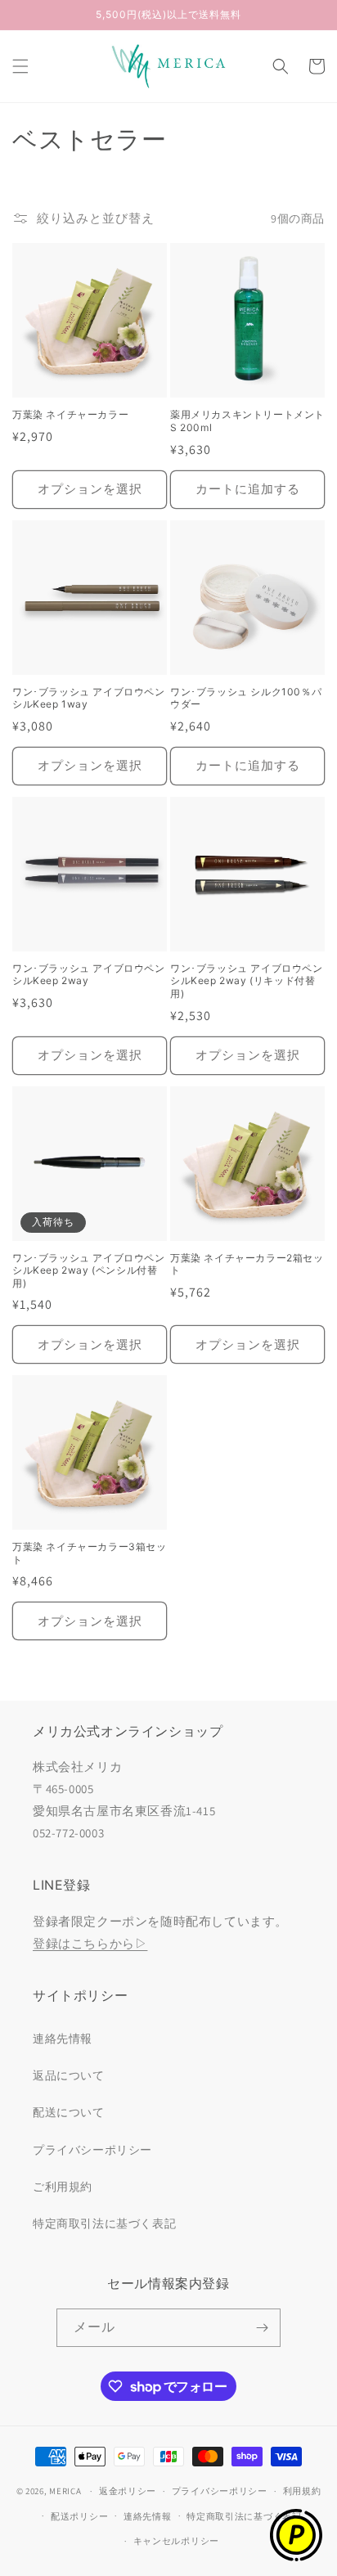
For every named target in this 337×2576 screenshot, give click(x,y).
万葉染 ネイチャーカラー (70, 414)
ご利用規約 (63, 2187)
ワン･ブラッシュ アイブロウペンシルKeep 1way (89, 698)
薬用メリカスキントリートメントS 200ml (247, 421)
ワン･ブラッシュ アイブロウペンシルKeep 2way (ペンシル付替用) (89, 1270)
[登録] (262, 2328)
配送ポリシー (79, 2516)
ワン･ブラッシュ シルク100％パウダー (246, 698)
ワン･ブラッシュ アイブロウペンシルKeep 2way (89, 975)
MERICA (65, 2491)
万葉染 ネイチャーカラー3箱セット (90, 1553)
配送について (69, 2112)
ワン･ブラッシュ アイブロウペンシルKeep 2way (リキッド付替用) (247, 981)
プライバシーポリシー (92, 2150)
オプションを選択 (90, 489)
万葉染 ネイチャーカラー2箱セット (247, 1264)
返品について (69, 2075)
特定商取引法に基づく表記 (104, 2223)
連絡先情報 (63, 2039)
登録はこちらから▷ (90, 1943)
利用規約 (302, 2491)
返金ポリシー (128, 2491)
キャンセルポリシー (176, 2541)
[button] (20, 66)
